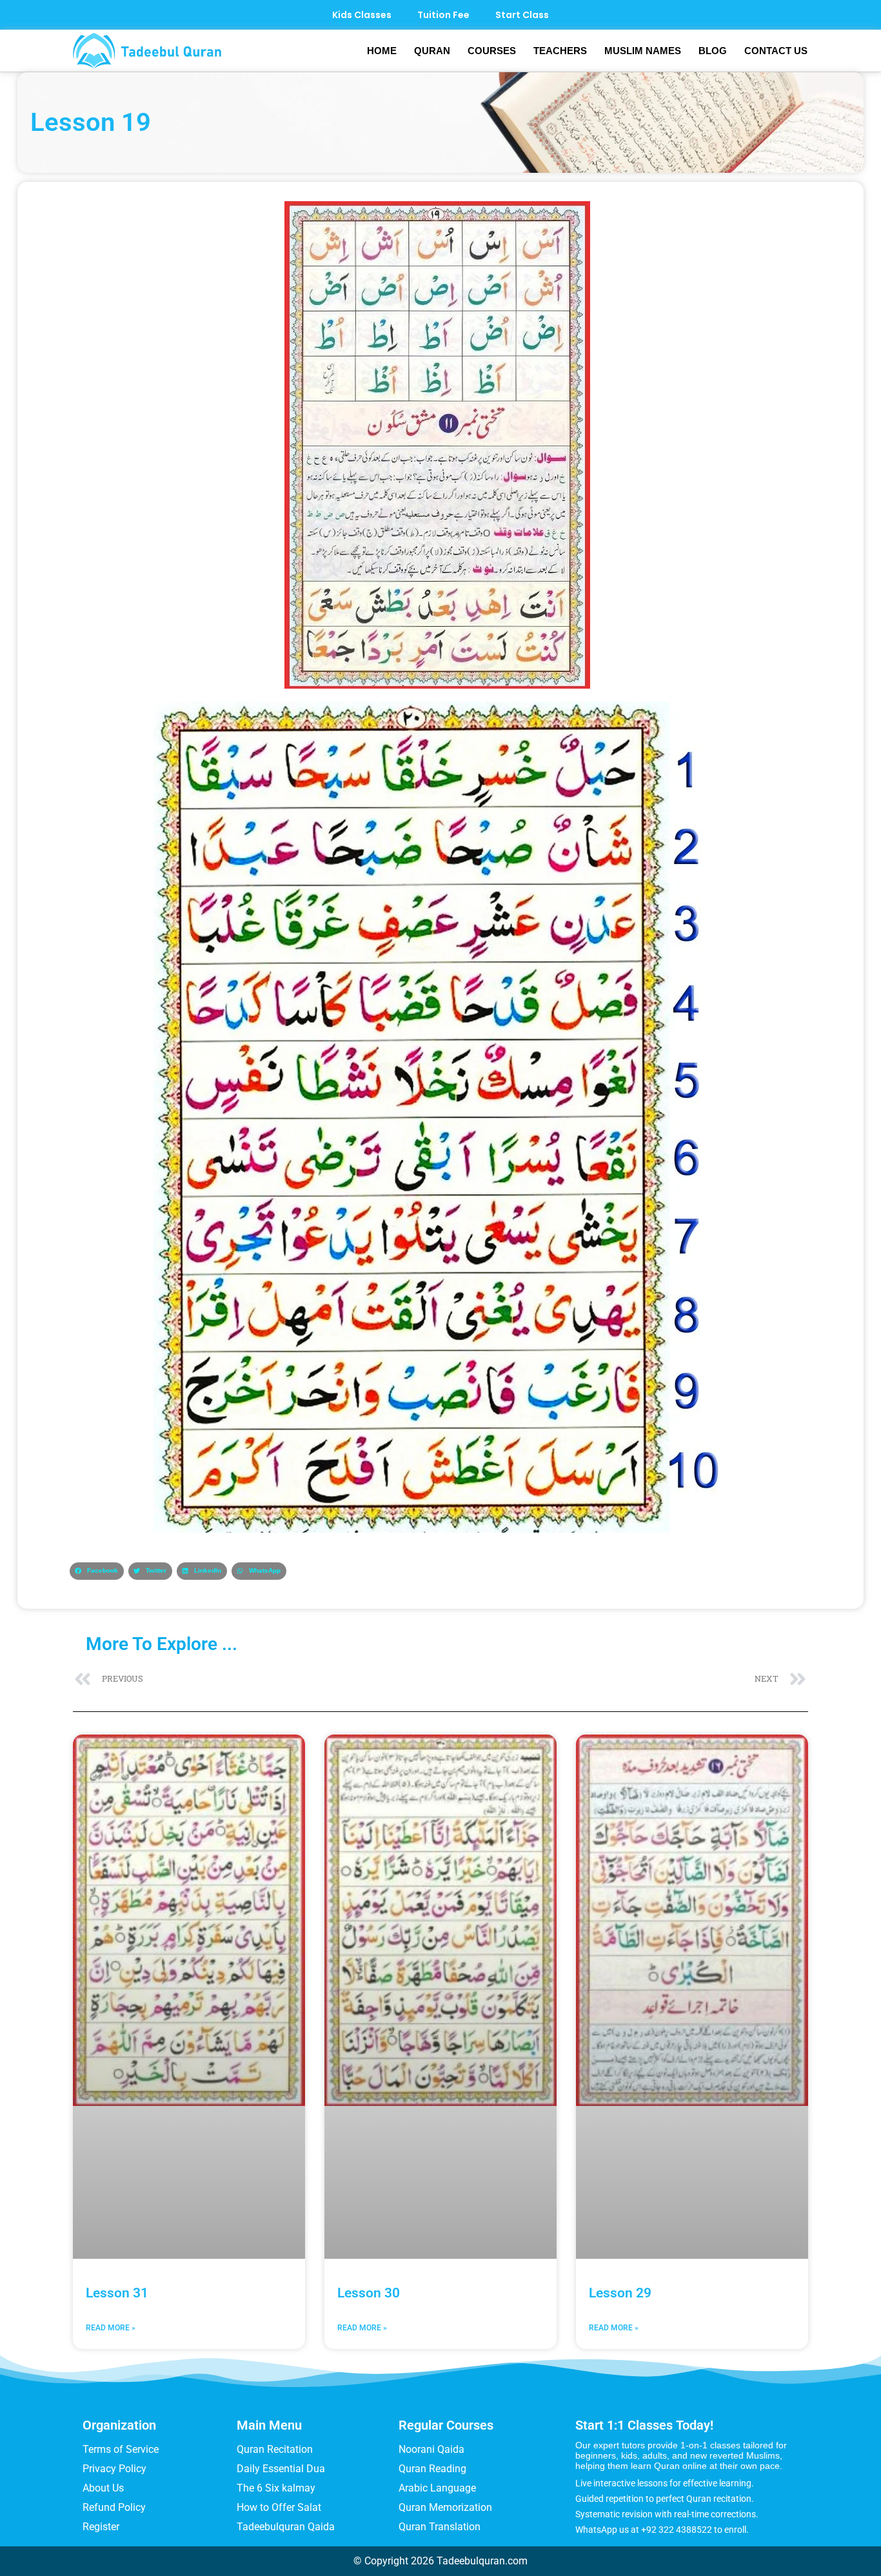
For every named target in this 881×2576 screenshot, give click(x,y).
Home (382, 51)
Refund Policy (114, 2507)
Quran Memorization (445, 2507)
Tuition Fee (443, 15)
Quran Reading (432, 2469)
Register (101, 2527)
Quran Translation (440, 2527)
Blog (713, 51)
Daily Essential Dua (281, 2469)
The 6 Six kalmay (276, 2488)
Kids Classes (362, 15)
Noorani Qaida (431, 2449)
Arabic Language (437, 2488)
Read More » (111, 2328)
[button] (97, 1571)
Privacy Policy (114, 2469)
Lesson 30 (369, 2293)
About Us (103, 2488)
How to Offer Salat (279, 2507)
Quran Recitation (275, 2449)
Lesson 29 (620, 2293)
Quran (432, 51)
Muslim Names (643, 51)
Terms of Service (121, 2449)
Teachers (560, 51)
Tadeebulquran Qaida (286, 2527)
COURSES (492, 51)
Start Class (522, 15)
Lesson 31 (117, 2293)
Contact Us (776, 51)
